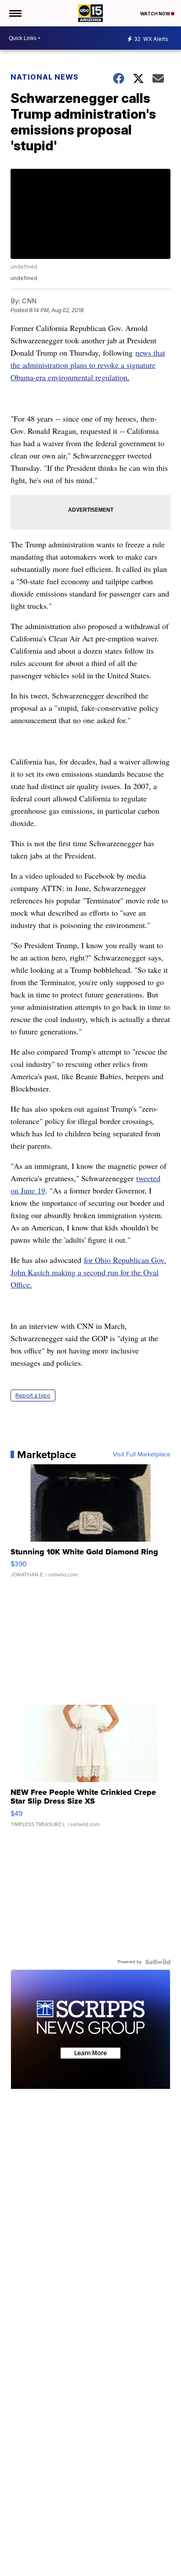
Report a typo (33, 1395)
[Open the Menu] (15, 13)
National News (45, 77)
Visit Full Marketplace (142, 1455)
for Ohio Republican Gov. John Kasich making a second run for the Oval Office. (88, 1272)
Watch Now (156, 14)
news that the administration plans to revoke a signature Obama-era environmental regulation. (88, 365)
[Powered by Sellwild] (158, 1962)
